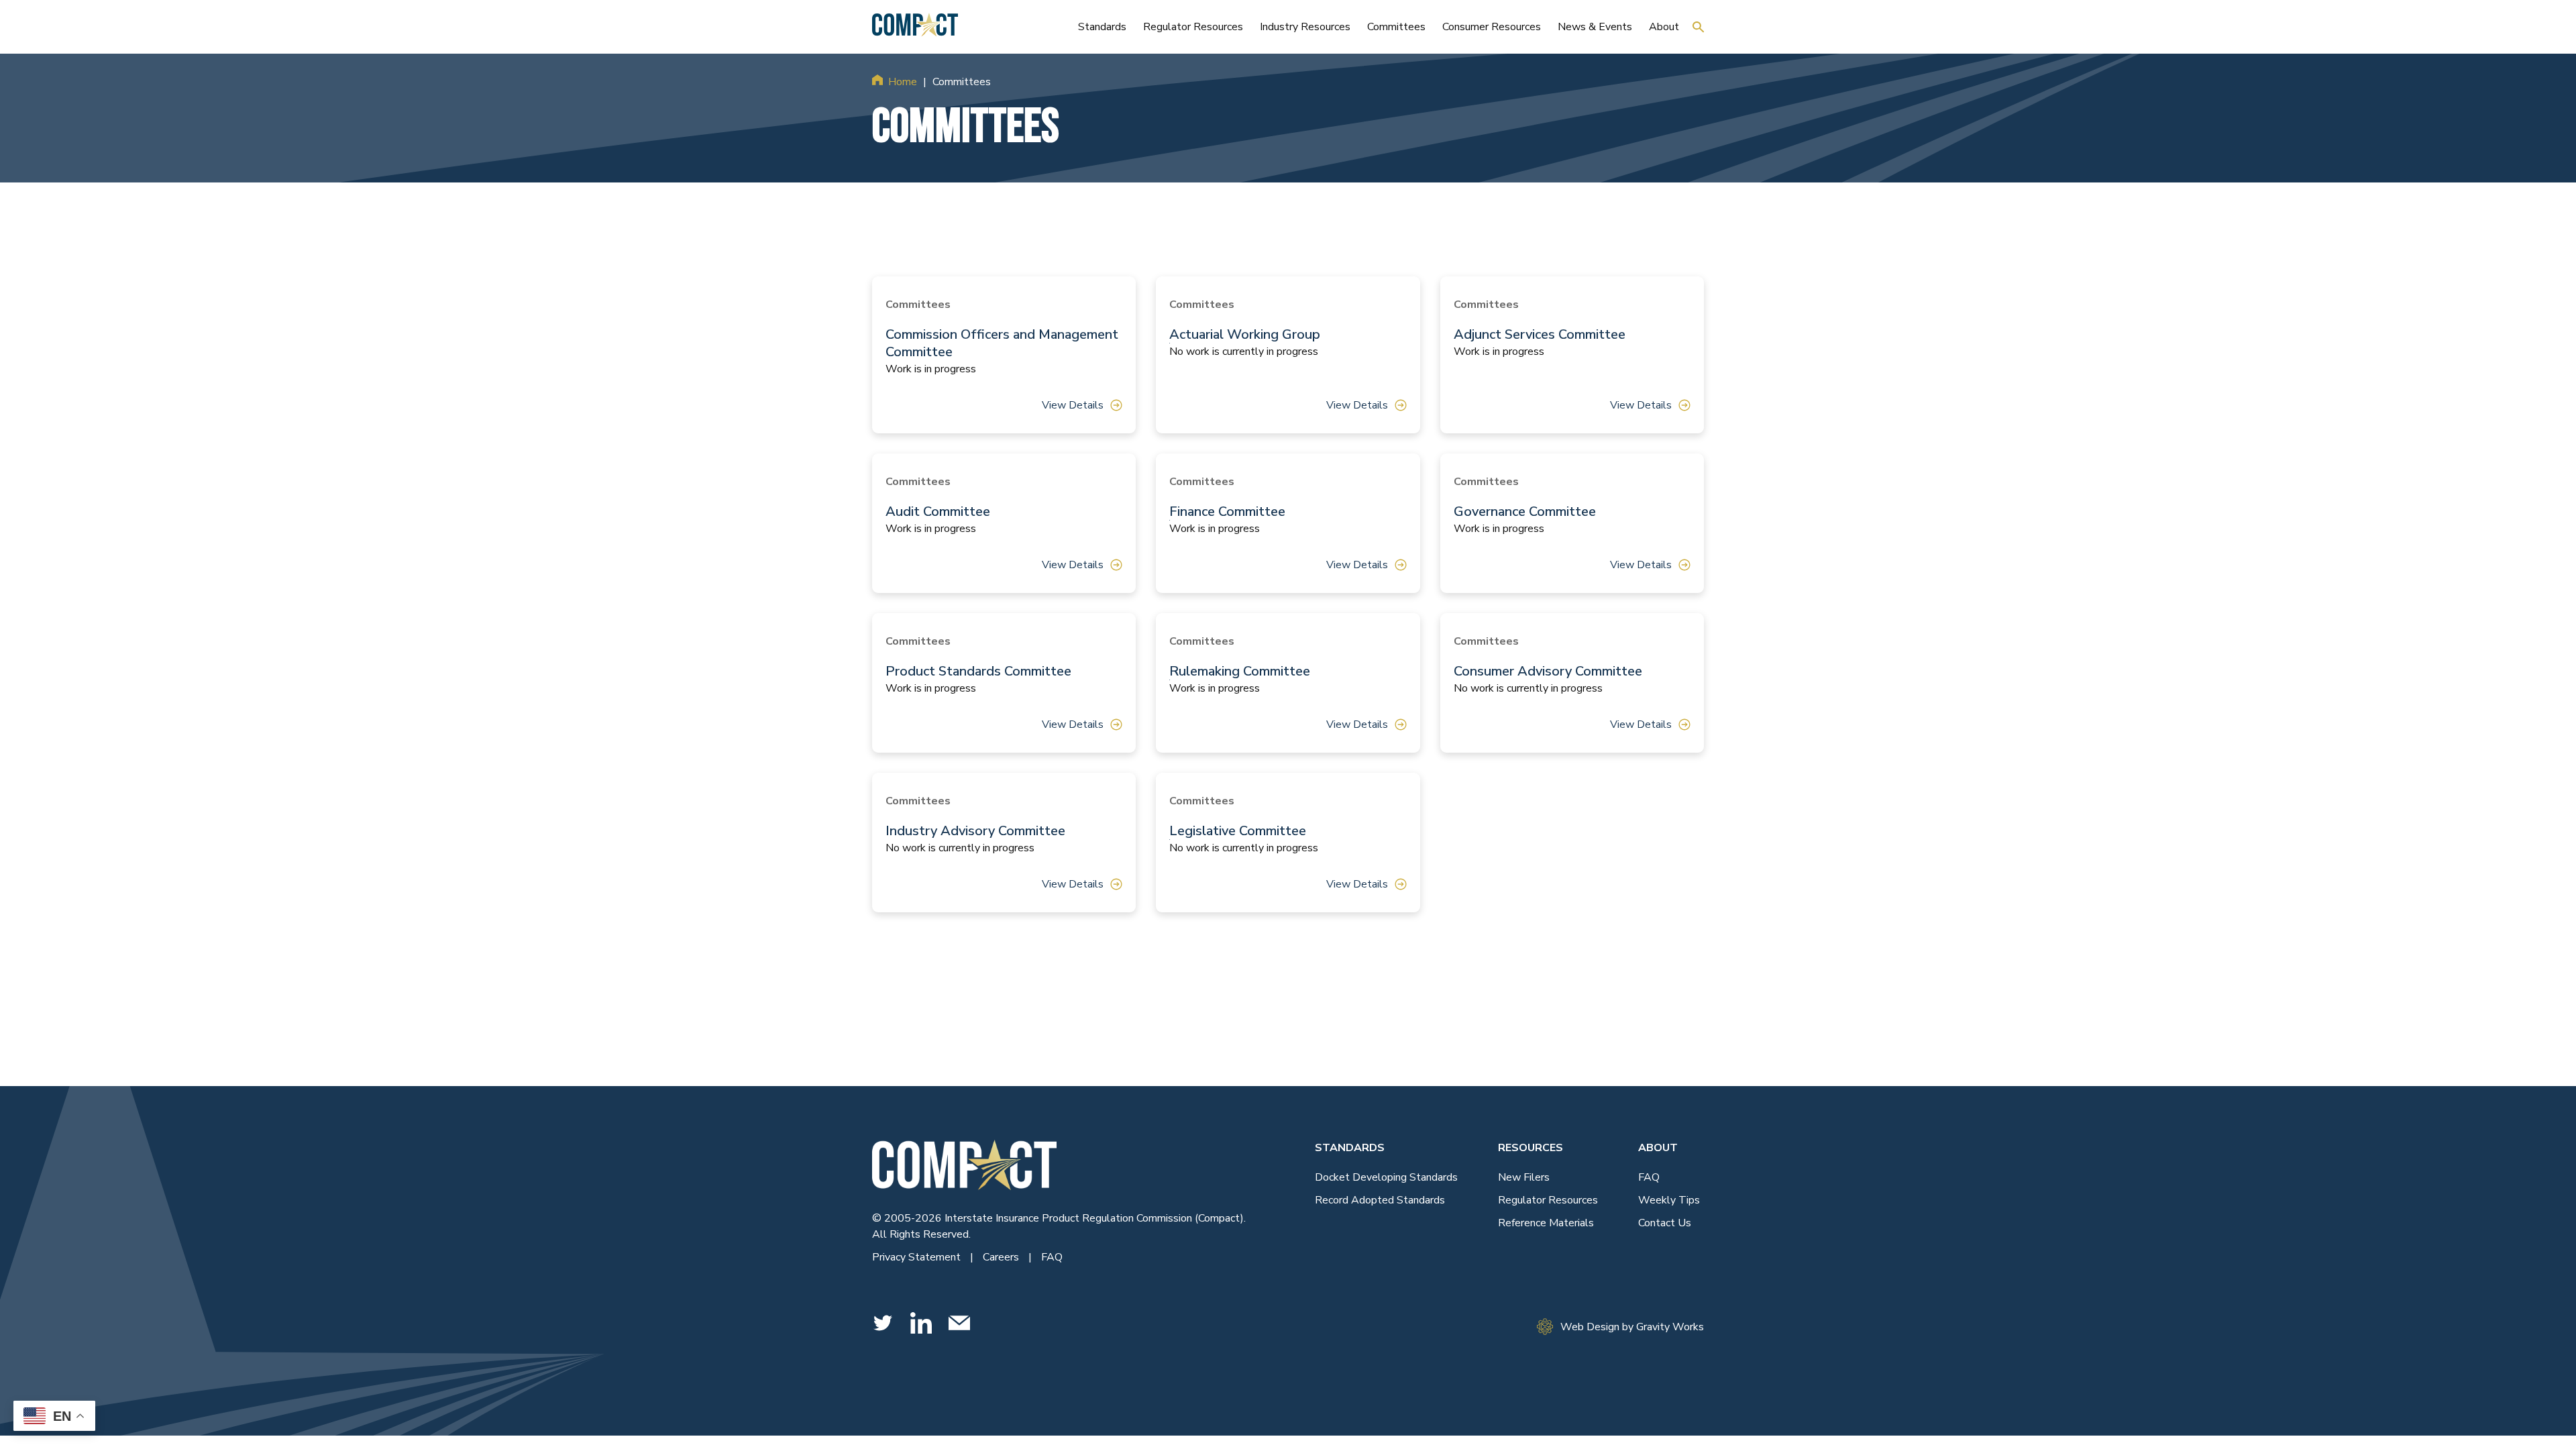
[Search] (1698, 27)
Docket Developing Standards (1386, 1177)
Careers (1002, 1257)
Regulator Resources (1548, 1200)
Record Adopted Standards (1380, 1200)
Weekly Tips (1669, 1200)
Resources (1531, 1148)
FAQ (1052, 1257)
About (1658, 1148)
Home (903, 82)
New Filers (1524, 1177)
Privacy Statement (918, 1257)
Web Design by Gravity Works (1632, 1327)
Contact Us (1665, 1223)
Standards (1350, 1148)
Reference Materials (1546, 1223)
